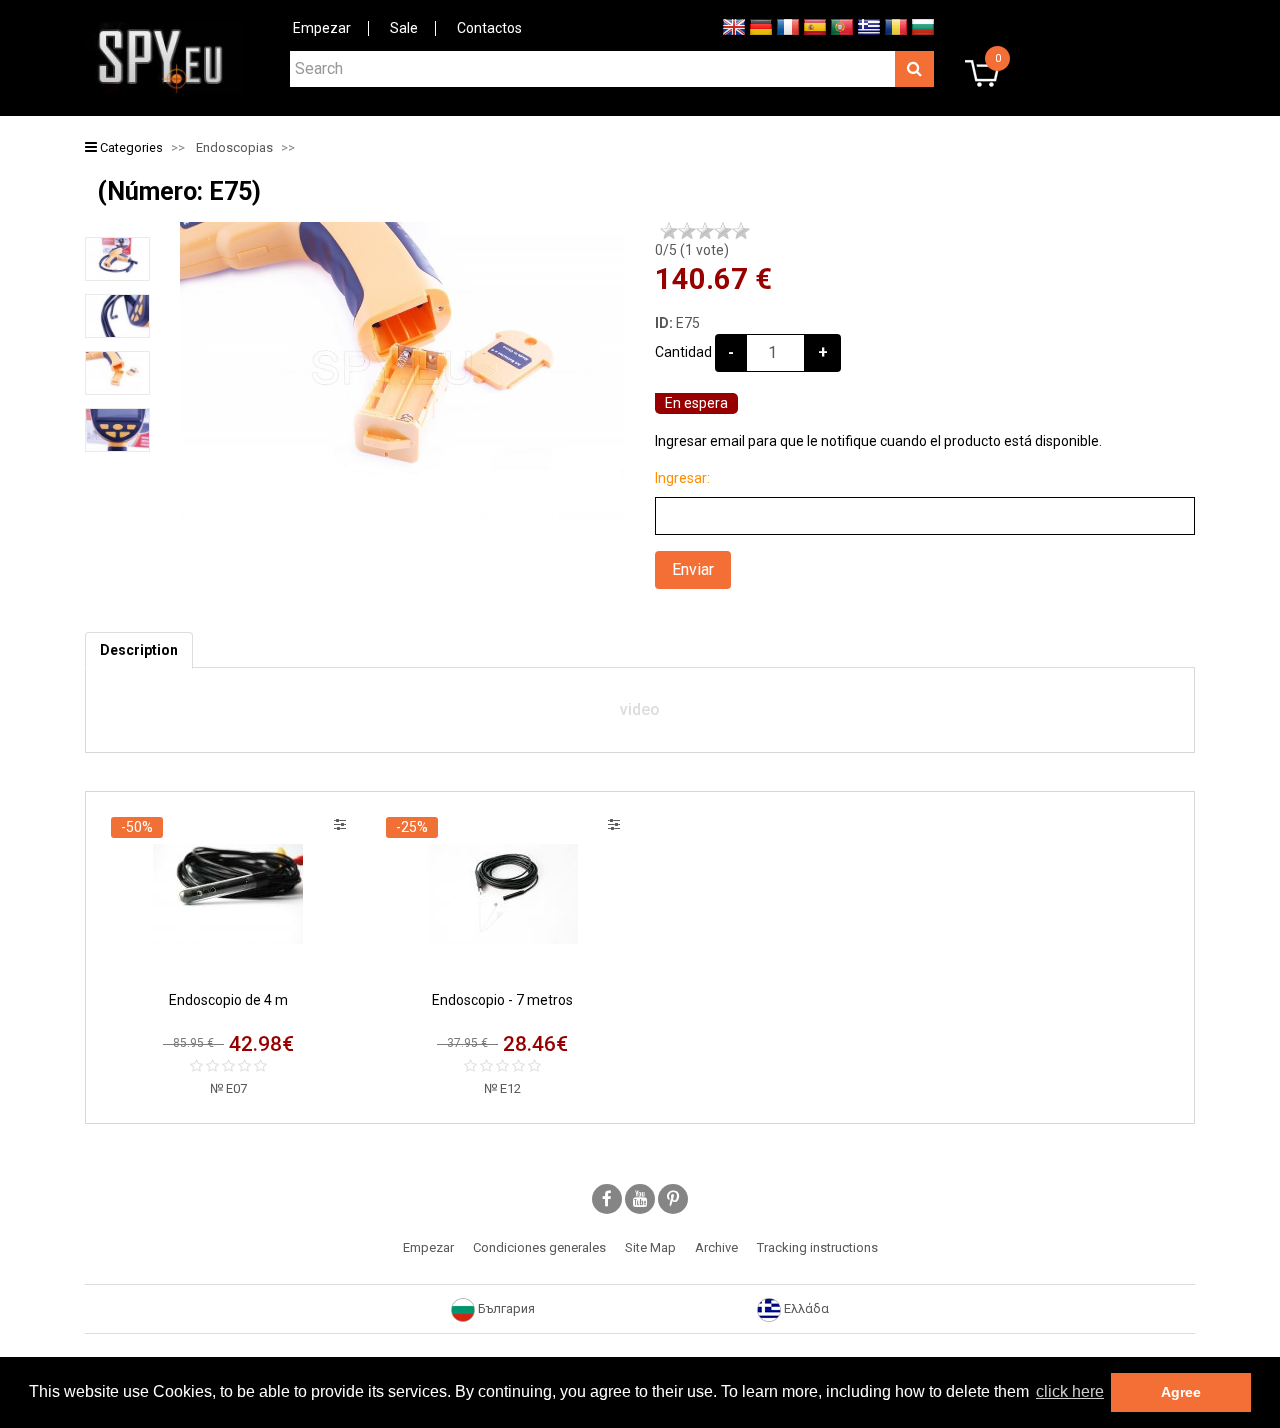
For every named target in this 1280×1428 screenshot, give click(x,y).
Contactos (489, 28)
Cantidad (683, 352)
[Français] (788, 26)
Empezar (322, 28)
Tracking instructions (817, 1247)
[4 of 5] (723, 231)
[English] (734, 26)
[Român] (896, 26)
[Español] (815, 26)
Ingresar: (682, 478)
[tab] (139, 650)
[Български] (923, 26)
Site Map (650, 1247)
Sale (404, 28)
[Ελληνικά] (869, 26)
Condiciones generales (539, 1247)
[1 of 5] (669, 231)
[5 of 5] (741, 231)
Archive (716, 1247)
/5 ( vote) (692, 250)
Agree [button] (1181, 1392)
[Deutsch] (761, 26)
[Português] (842, 26)
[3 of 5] (705, 231)
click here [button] (1070, 1391)
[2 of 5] (687, 231)
